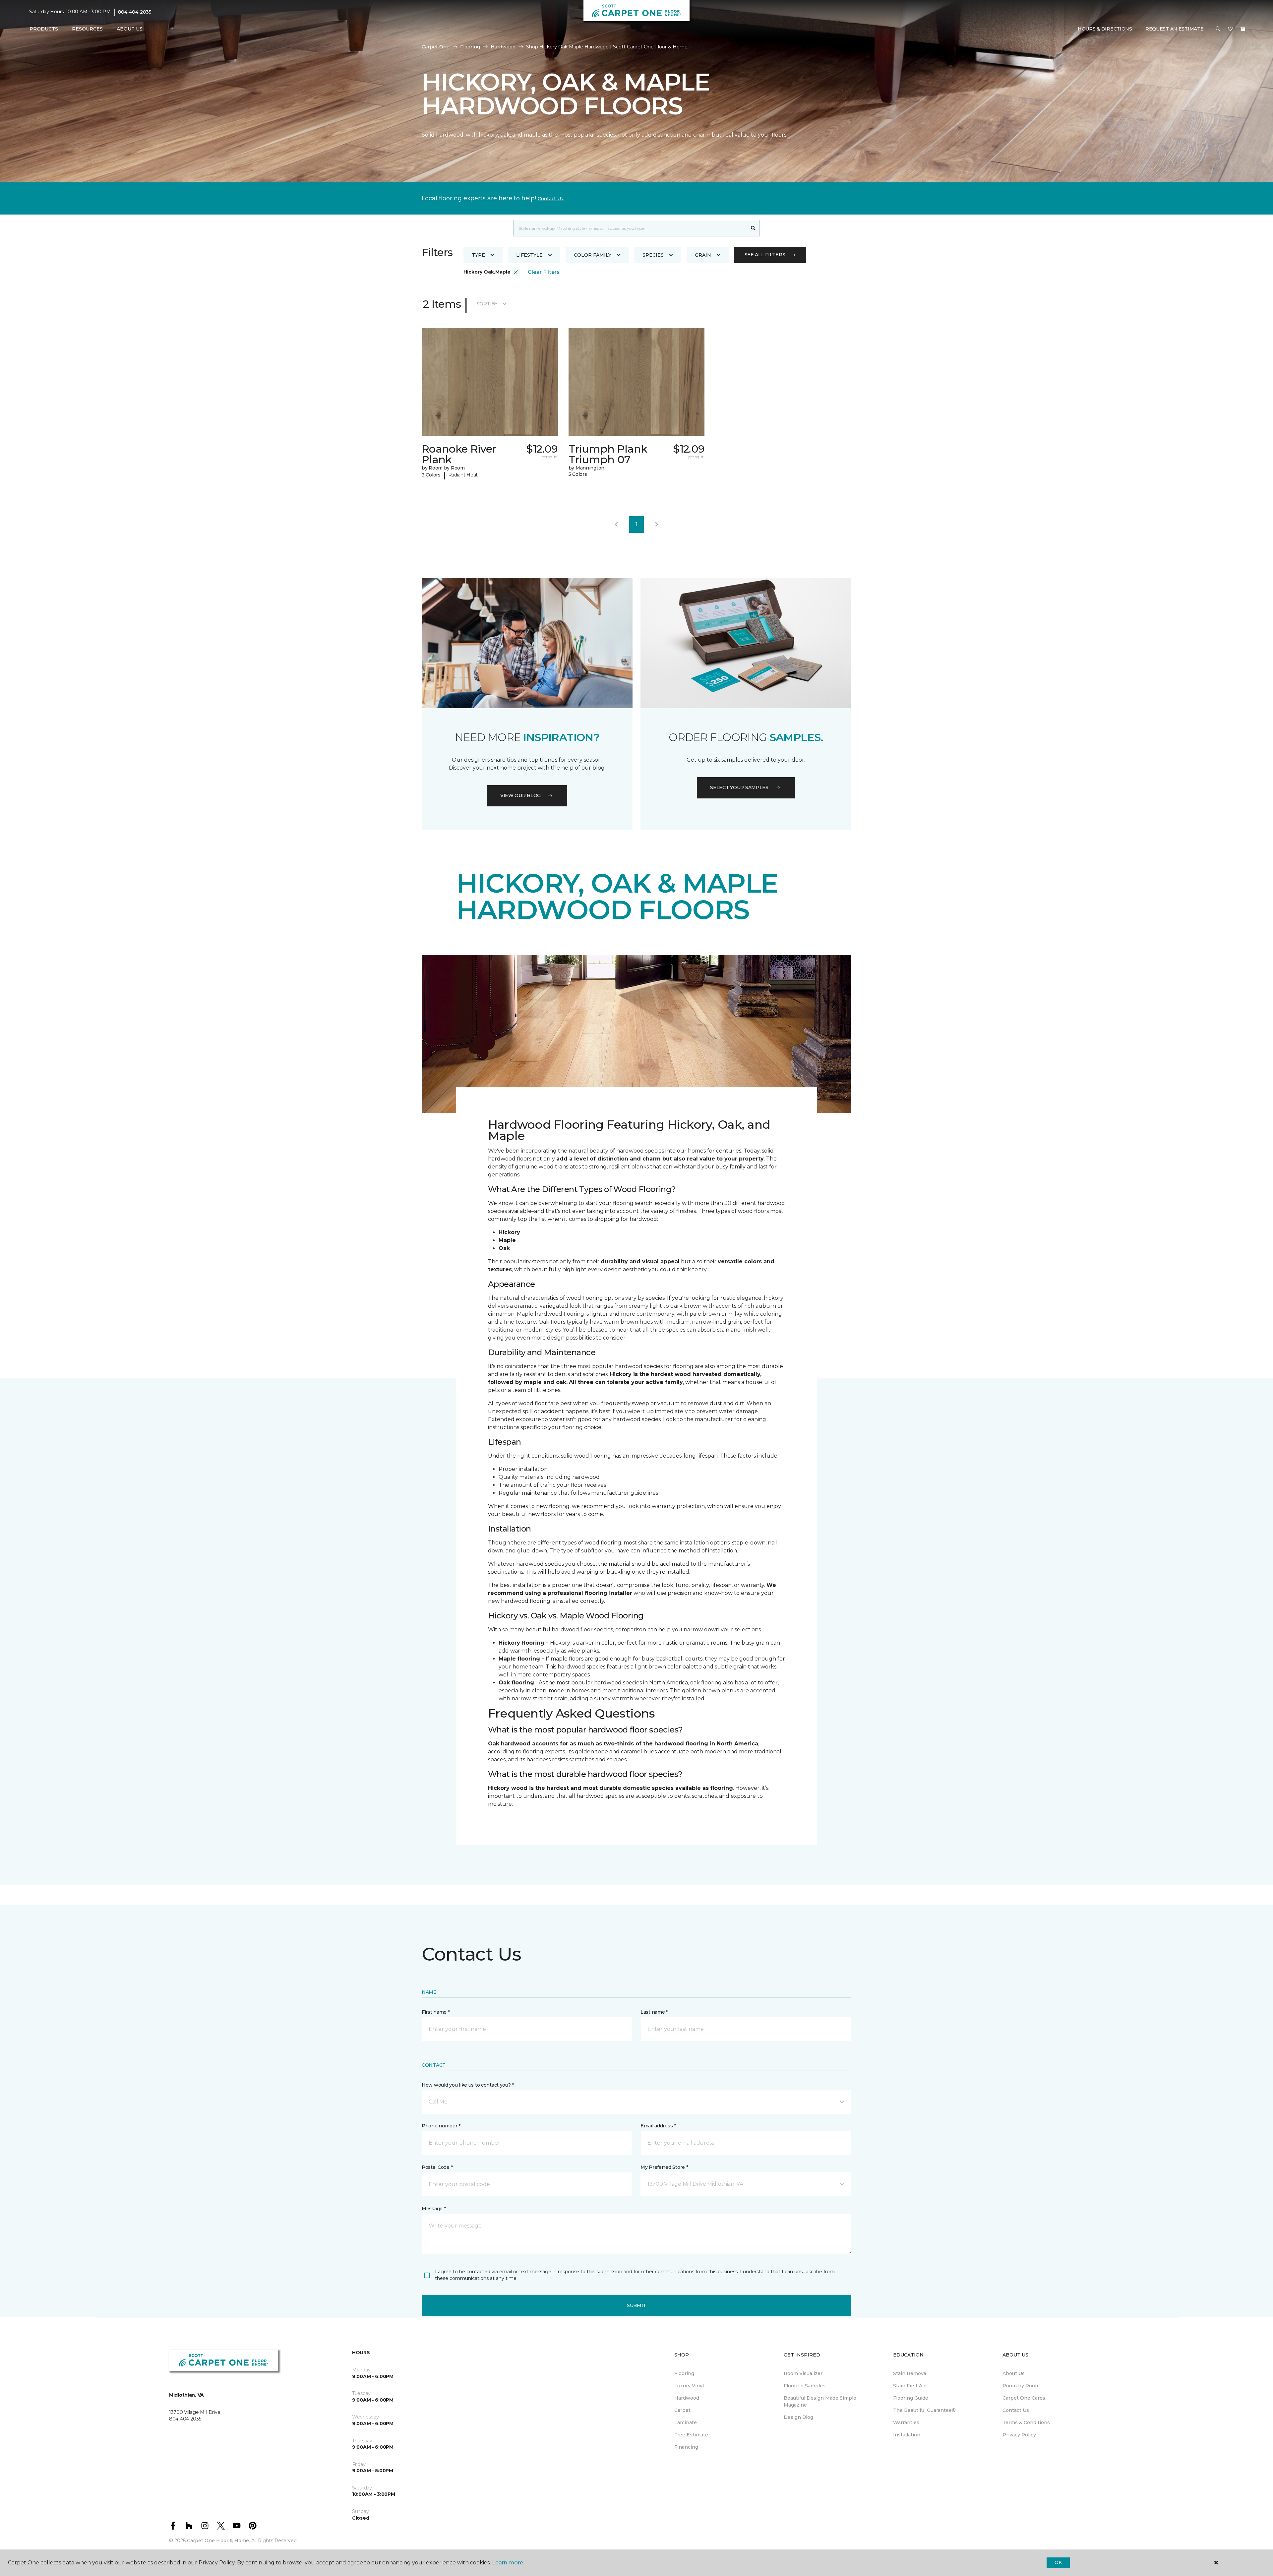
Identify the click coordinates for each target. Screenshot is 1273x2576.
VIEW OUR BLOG (520, 795)
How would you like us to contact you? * (468, 2085)
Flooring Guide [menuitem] (911, 2398)
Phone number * (441, 2126)
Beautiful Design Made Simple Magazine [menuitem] (820, 2401)
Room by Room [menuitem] (1021, 2386)
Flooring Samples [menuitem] (805, 2386)
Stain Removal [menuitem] (910, 2373)
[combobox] (630, 228)
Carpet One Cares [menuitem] (1024, 2398)
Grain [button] (703, 255)
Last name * (654, 2012)
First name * (436, 2012)
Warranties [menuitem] (906, 2422)
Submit (636, 2305)
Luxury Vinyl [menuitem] (689, 2386)
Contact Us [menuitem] (1016, 2410)
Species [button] (653, 255)
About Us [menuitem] (1014, 2373)
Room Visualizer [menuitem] (803, 2373)
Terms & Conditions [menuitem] (1026, 2422)
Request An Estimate (1175, 29)
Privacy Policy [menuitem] (1019, 2435)
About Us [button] (130, 29)
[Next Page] (657, 525)
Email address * (658, 2126)
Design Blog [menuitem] (798, 2417)
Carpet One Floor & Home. (218, 2541)
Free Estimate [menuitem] (691, 2435)
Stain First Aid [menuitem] (910, 2386)
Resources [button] (87, 29)
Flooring (470, 47)
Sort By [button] (487, 304)
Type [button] (478, 255)
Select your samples (739, 787)
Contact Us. (551, 199)
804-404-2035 (135, 12)
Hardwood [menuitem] (687, 2398)
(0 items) (1243, 29)
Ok (1058, 2562)
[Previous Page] (616, 525)
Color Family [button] (593, 255)
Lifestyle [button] (529, 255)
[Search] (753, 228)
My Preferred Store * (664, 2167)
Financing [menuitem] (686, 2447)
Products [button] (44, 29)
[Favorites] (1230, 29)
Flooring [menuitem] (684, 2373)
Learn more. (508, 2563)
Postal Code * (437, 2167)
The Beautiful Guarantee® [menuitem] (924, 2410)
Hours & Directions (1105, 29)
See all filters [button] (765, 255)
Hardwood (503, 47)
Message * (434, 2209)
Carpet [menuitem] (682, 2410)
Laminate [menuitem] (686, 2422)
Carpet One (436, 47)
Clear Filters (544, 272)
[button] (1218, 29)
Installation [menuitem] (907, 2435)
